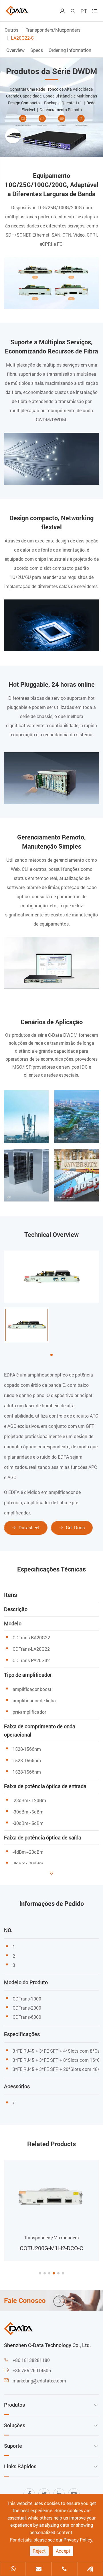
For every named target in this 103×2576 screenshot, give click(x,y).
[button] (40, 2273)
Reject (39, 2551)
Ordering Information (70, 50)
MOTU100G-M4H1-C (51, 2248)
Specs (37, 50)
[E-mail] (39, 2569)
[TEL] (64, 2569)
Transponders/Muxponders (53, 30)
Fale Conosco (33, 2300)
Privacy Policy (78, 2540)
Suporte (13, 2446)
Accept (63, 2551)
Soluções (15, 2425)
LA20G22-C (22, 38)
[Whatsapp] (13, 2569)
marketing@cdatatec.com (39, 2381)
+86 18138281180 (31, 2360)
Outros (11, 30)
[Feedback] (90, 2569)
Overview (16, 50)
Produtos (14, 2405)
